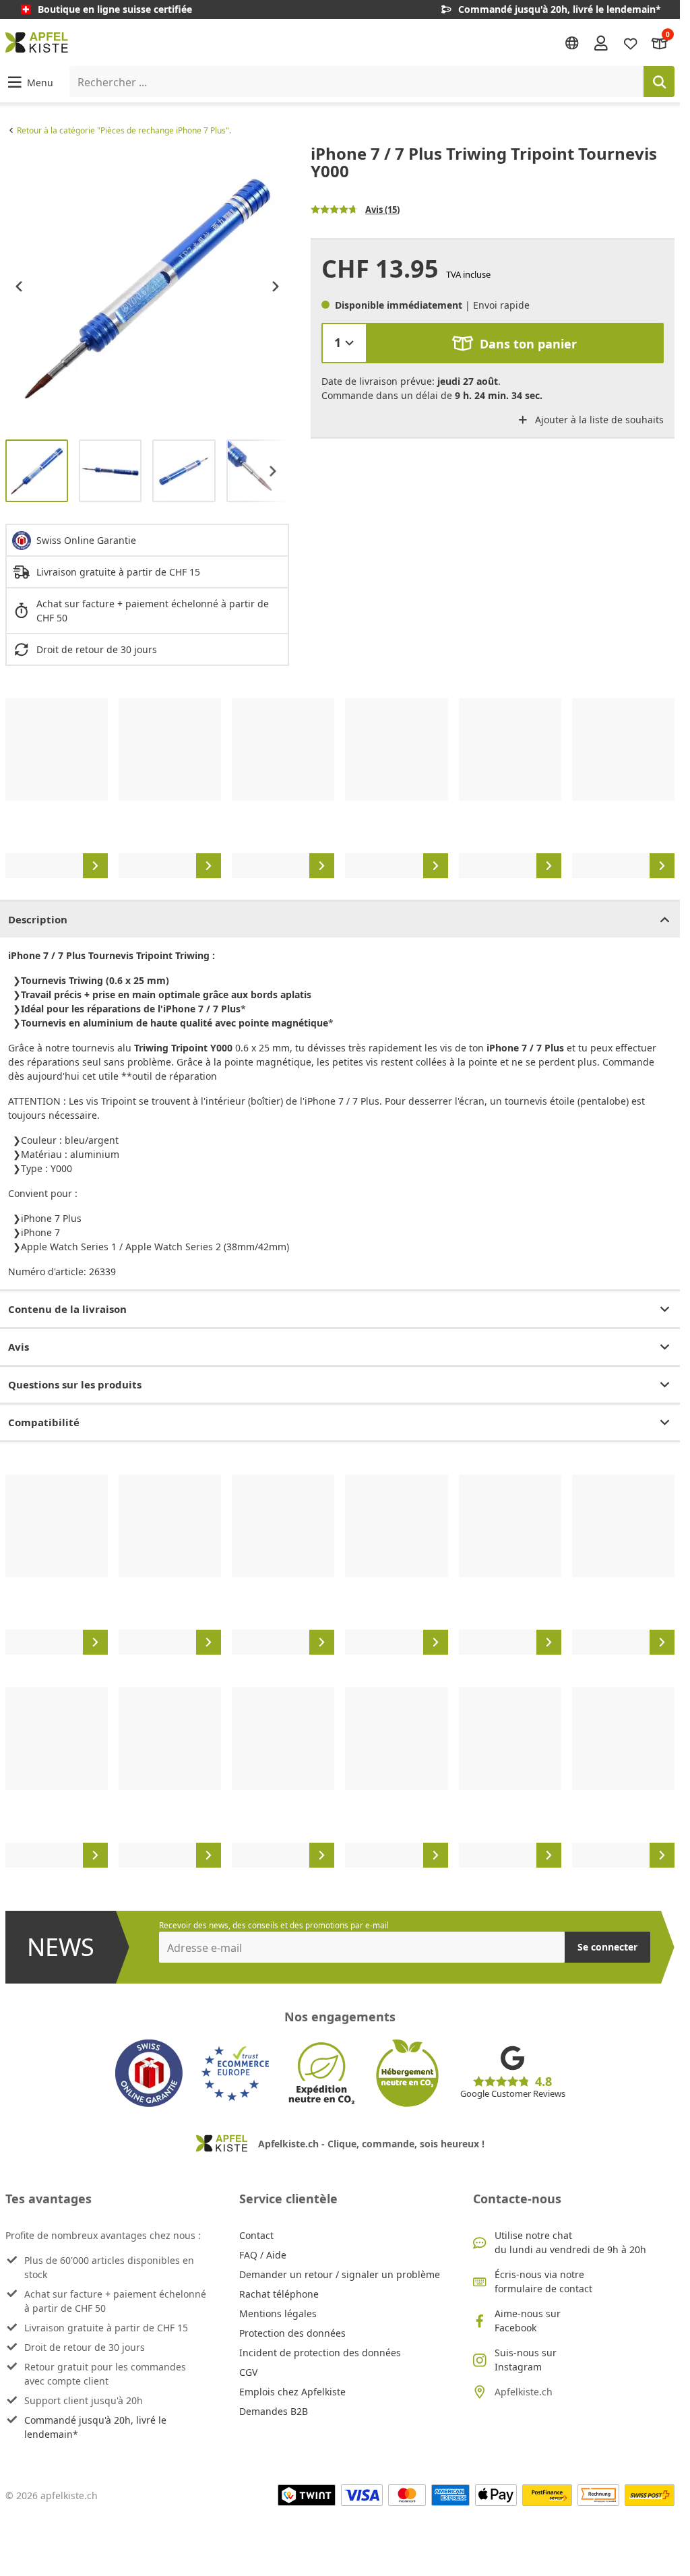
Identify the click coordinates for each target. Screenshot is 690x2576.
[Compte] (601, 42)
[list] (147, 287)
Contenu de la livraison (67, 1309)
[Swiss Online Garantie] (149, 2073)
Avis (19, 1347)
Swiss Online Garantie (86, 540)
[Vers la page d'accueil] (37, 42)
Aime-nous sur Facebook (528, 2321)
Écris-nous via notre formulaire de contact (543, 2281)
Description (38, 919)
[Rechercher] (659, 82)
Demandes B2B (274, 2411)
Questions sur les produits (75, 1384)
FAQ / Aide (263, 2255)
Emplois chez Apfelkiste (292, 2392)
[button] (29, 82)
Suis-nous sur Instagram (526, 2360)
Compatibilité (44, 1422)
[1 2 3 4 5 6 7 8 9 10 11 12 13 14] (344, 343)
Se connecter (607, 1947)
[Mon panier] (660, 42)
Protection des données (292, 2333)
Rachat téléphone (279, 2294)
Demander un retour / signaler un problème (340, 2274)
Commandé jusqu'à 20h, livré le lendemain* (95, 2427)
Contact (256, 2235)
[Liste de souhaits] (631, 42)
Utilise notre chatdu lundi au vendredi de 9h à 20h (570, 2242)
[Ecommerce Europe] (235, 2073)
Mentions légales (278, 2313)
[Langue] (572, 43)
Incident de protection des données (320, 2353)
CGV (248, 2372)
